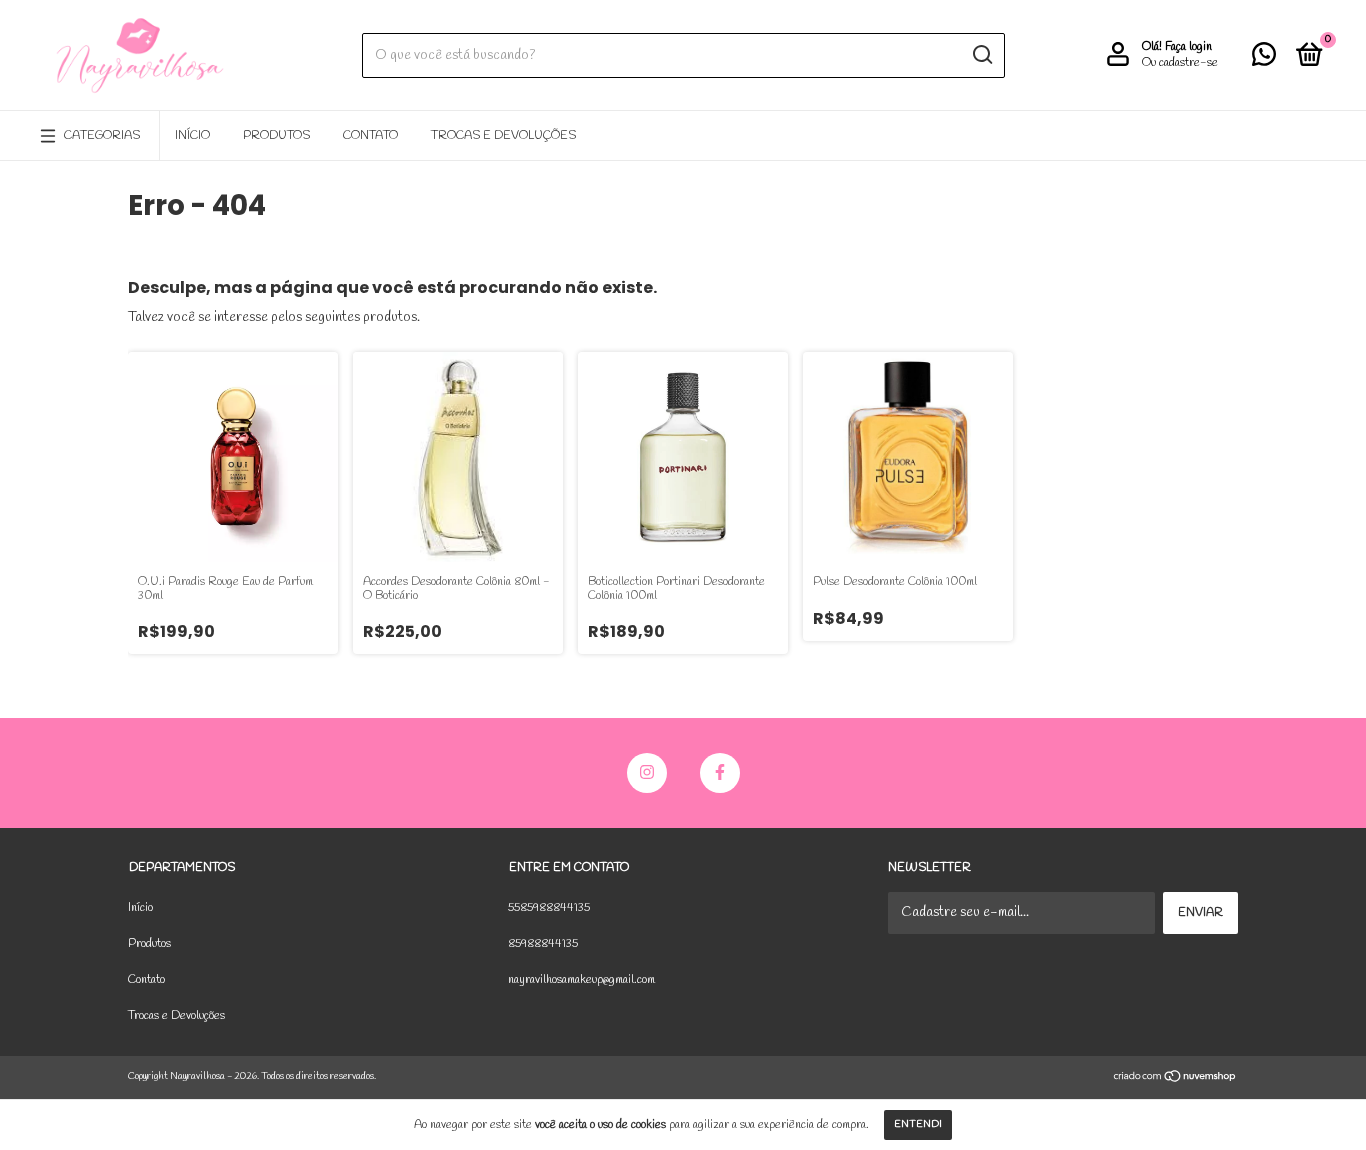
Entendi (918, 1124)
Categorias (102, 136)
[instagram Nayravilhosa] (647, 773)
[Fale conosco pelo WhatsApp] (1264, 60)
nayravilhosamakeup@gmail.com (581, 980)
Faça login (1188, 47)
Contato (370, 136)
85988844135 (543, 944)
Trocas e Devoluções (503, 136)
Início (192, 136)
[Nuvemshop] (1175, 1079)
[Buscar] (981, 55)
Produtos (276, 136)
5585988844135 (549, 908)
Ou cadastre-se (1180, 63)
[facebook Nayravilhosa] (720, 773)
